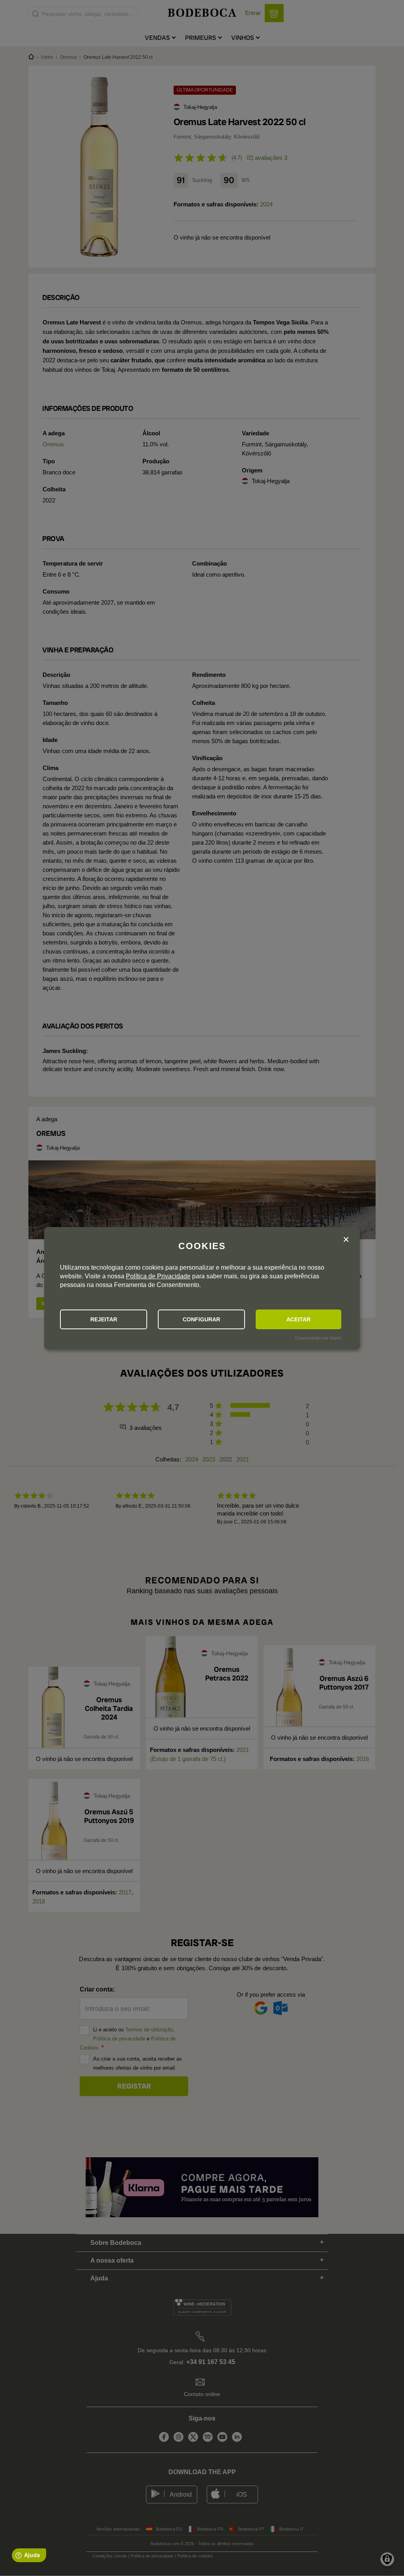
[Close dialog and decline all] (346, 1240)
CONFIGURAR (201, 1319)
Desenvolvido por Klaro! (318, 1338)
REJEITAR (104, 1319)
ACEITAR (298, 1319)
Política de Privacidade (158, 1276)
